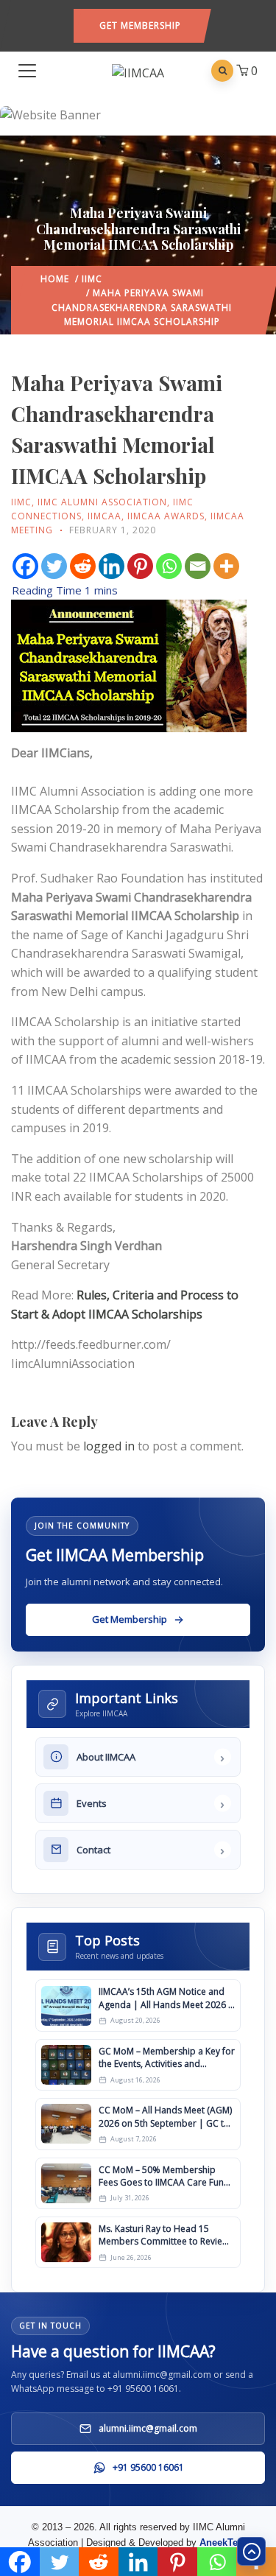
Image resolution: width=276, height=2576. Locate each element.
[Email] (198, 566)
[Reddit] (83, 566)
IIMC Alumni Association (102, 502)
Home (55, 279)
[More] (226, 566)
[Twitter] (54, 566)
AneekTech (224, 2542)
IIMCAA (105, 516)
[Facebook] (25, 566)
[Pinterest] (140, 566)
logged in (109, 1446)
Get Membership (140, 25)
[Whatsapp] (169, 566)
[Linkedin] (112, 566)
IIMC (92, 279)
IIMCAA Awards (166, 516)
